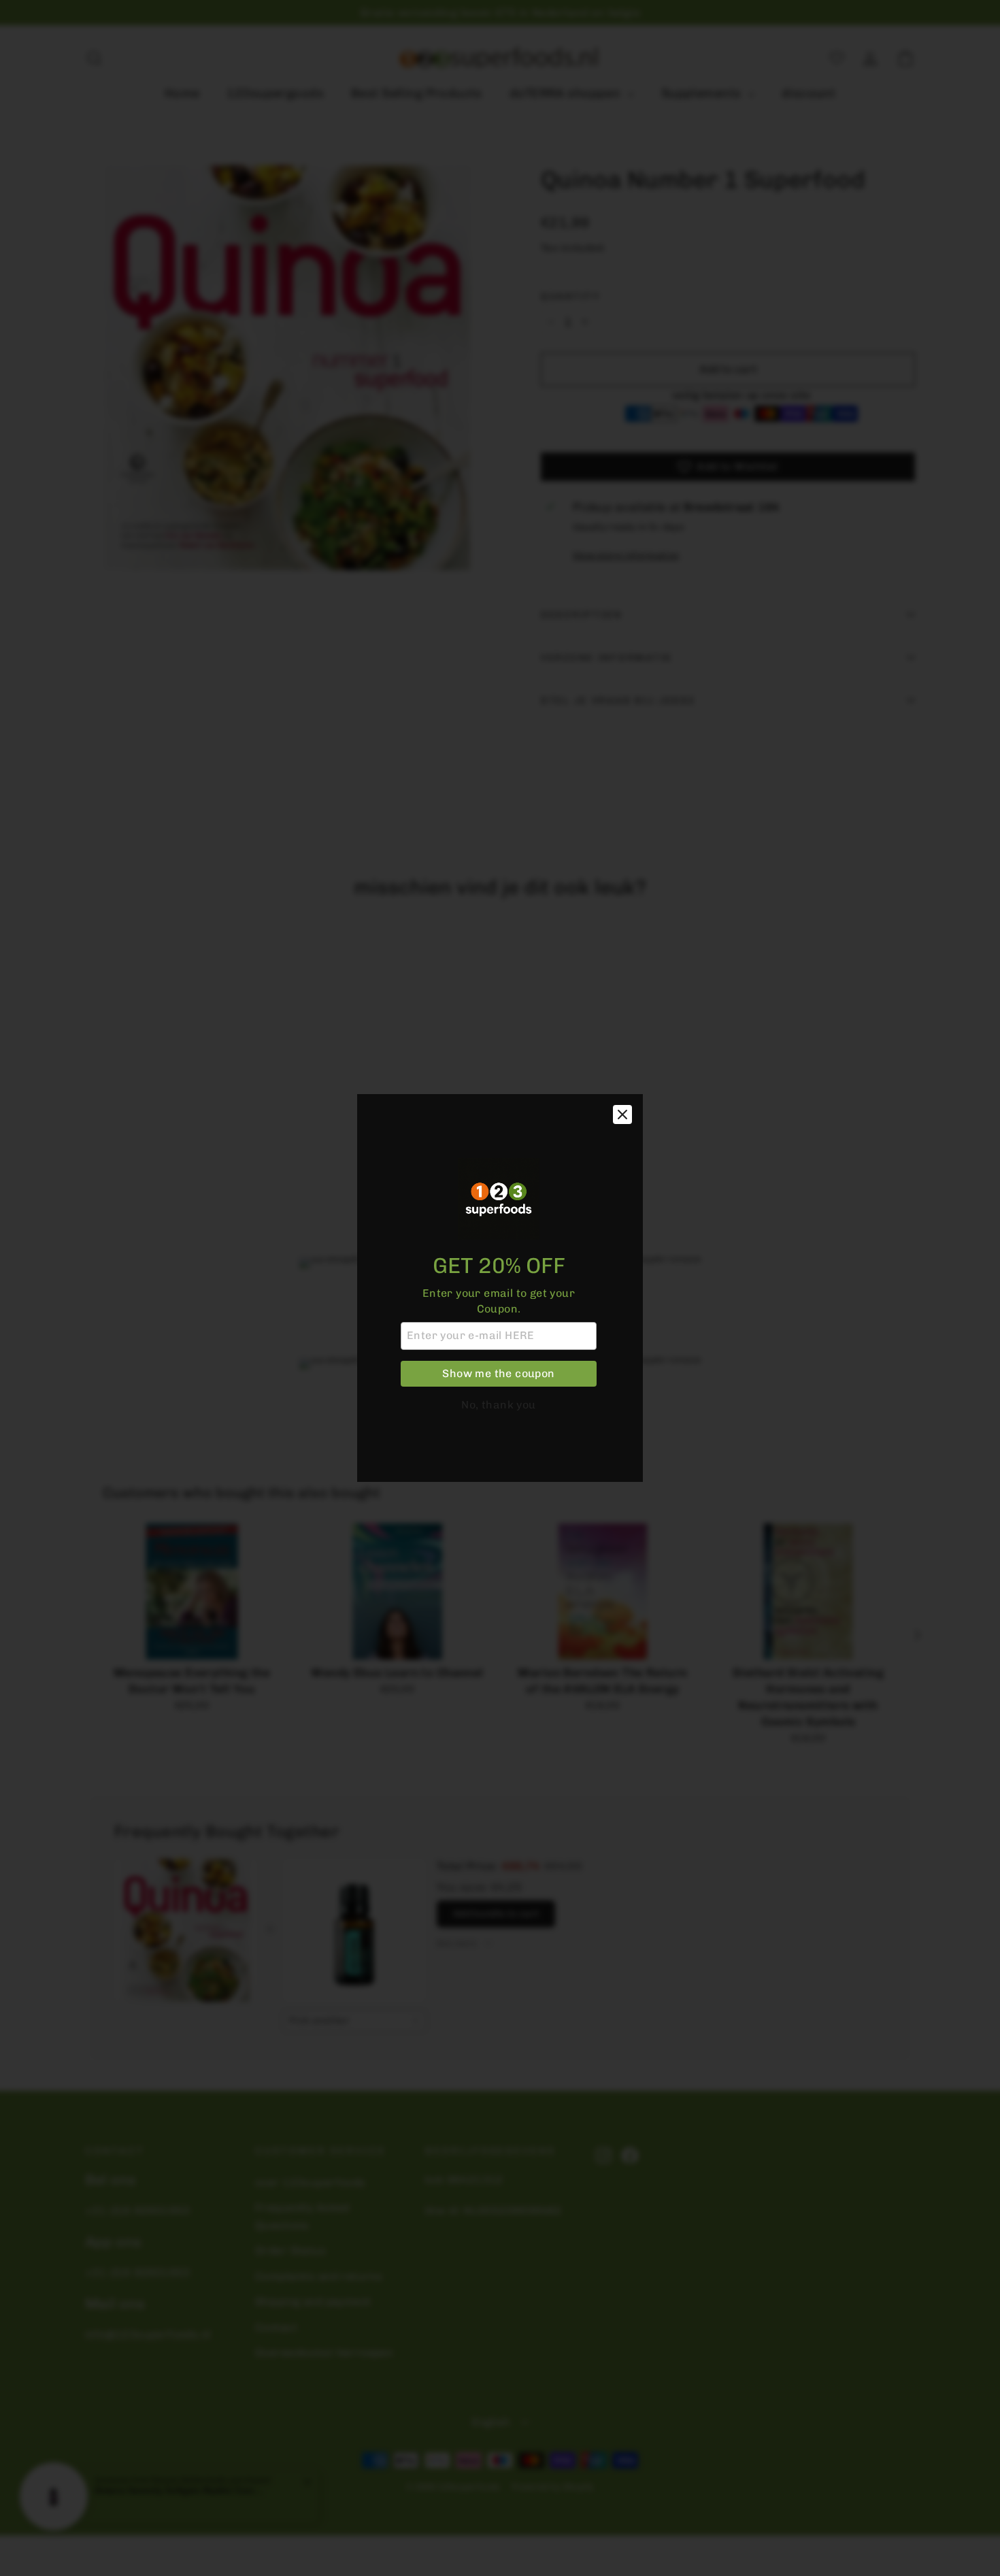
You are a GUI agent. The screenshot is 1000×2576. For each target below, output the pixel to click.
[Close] (622, 1114)
